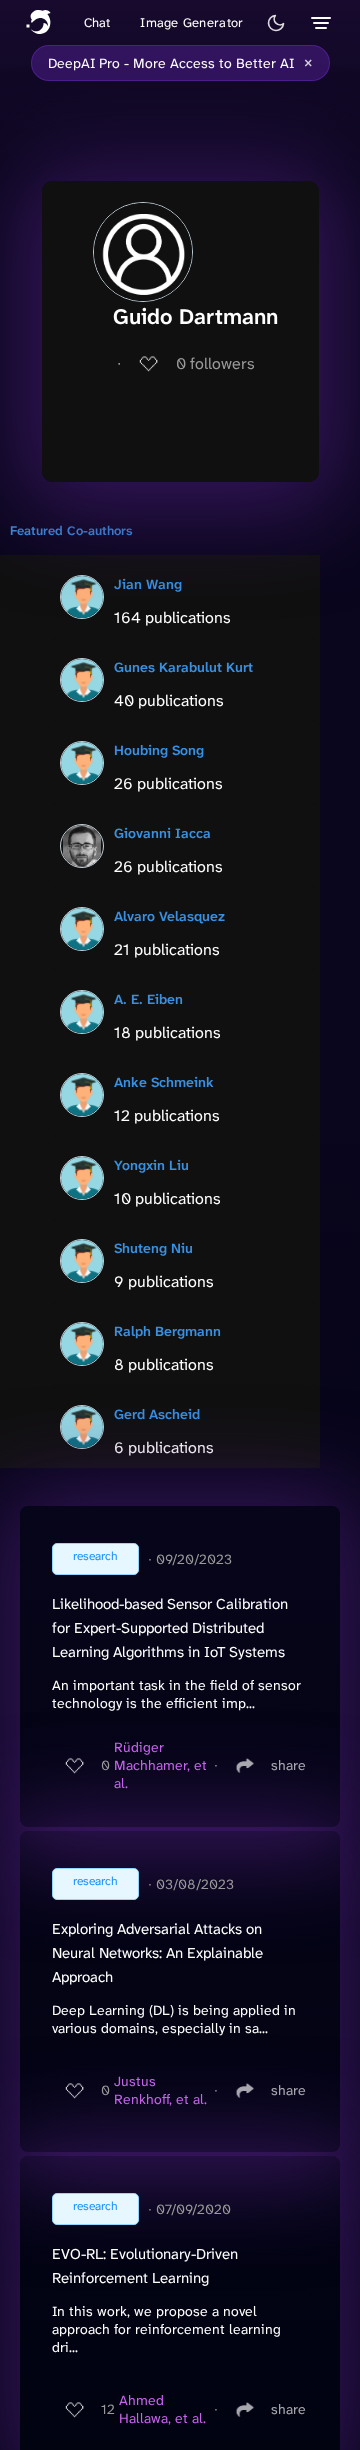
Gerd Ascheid (157, 1414)
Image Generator (191, 22)
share (288, 1765)
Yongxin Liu (151, 1165)
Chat (97, 22)
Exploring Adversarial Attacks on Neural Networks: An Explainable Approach (157, 1953)
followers (215, 363)
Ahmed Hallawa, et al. (162, 2409)
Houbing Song (159, 750)
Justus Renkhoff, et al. (160, 2090)
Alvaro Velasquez (169, 916)
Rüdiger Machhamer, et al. (160, 1765)
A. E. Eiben (148, 999)
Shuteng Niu (153, 1248)
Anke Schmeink (164, 1082)
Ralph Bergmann (167, 1331)
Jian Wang (148, 584)
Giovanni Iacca (162, 833)
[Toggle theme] (276, 23)
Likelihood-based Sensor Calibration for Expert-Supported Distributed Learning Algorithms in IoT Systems (170, 1628)
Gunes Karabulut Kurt (183, 667)
